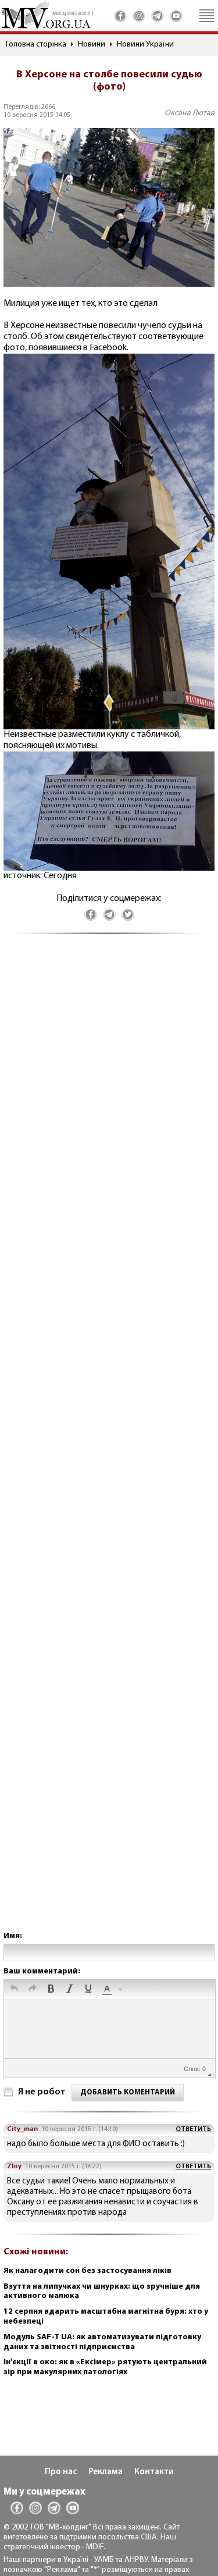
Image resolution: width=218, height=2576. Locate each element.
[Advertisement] (109, 1444)
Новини (92, 44)
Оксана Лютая (190, 113)
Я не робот (42, 2092)
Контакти (154, 2472)
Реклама (106, 2472)
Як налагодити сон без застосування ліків (87, 2271)
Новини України (145, 44)
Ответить (193, 2129)
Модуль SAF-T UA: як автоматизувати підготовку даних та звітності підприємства (102, 2342)
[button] (14, 1990)
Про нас (61, 2472)
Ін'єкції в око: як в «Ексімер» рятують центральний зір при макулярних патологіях (105, 2367)
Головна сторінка (36, 44)
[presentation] (14, 1990)
